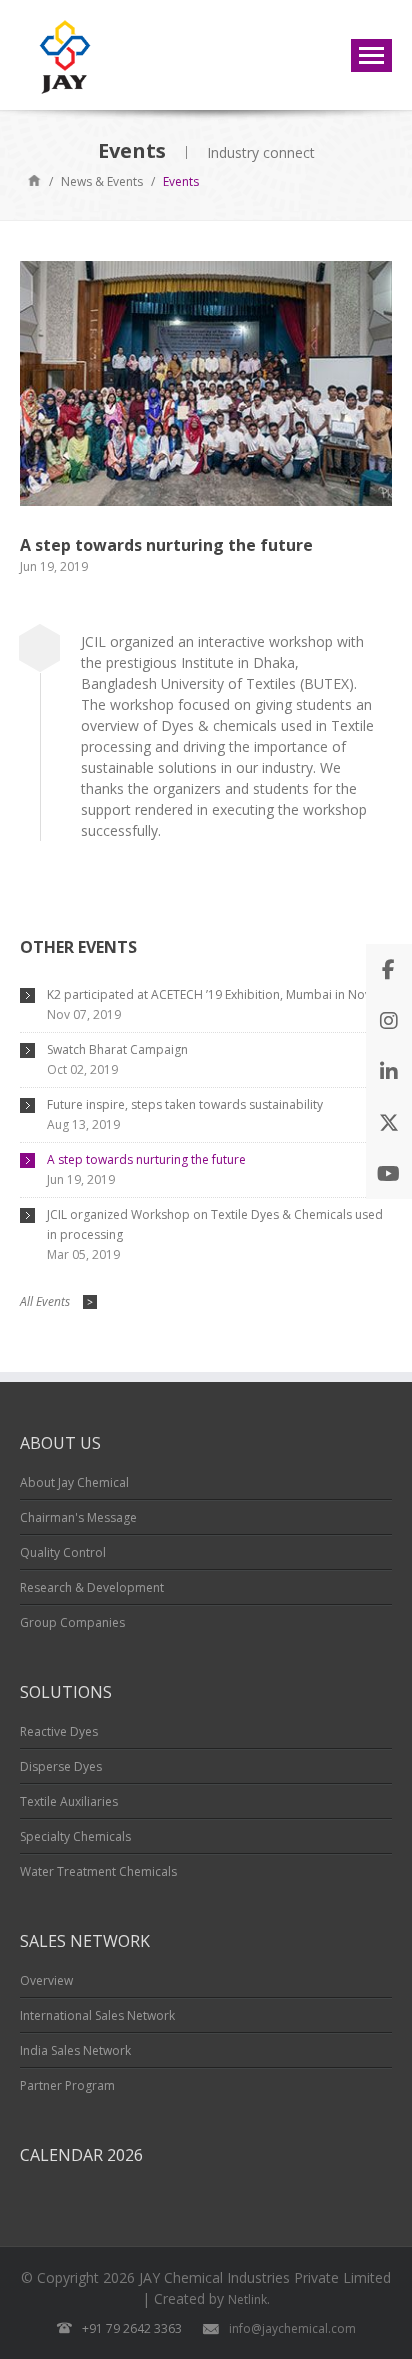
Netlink (247, 2299)
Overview (46, 1980)
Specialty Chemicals (75, 1836)
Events (181, 181)
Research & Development (92, 1587)
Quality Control (63, 1552)
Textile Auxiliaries (69, 1801)
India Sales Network (75, 2050)
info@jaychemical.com (292, 2328)
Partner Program (67, 2085)
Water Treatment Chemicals (98, 1871)
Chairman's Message (78, 1517)
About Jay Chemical (74, 1482)
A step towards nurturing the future (146, 1159)
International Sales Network (97, 2015)
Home (34, 179)
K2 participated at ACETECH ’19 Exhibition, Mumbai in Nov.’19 (218, 994)
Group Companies (72, 1622)
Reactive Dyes (59, 1731)
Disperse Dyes (61, 1766)
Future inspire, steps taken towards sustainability (185, 1104)
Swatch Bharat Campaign (117, 1049)
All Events (56, 1301)
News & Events (102, 181)
